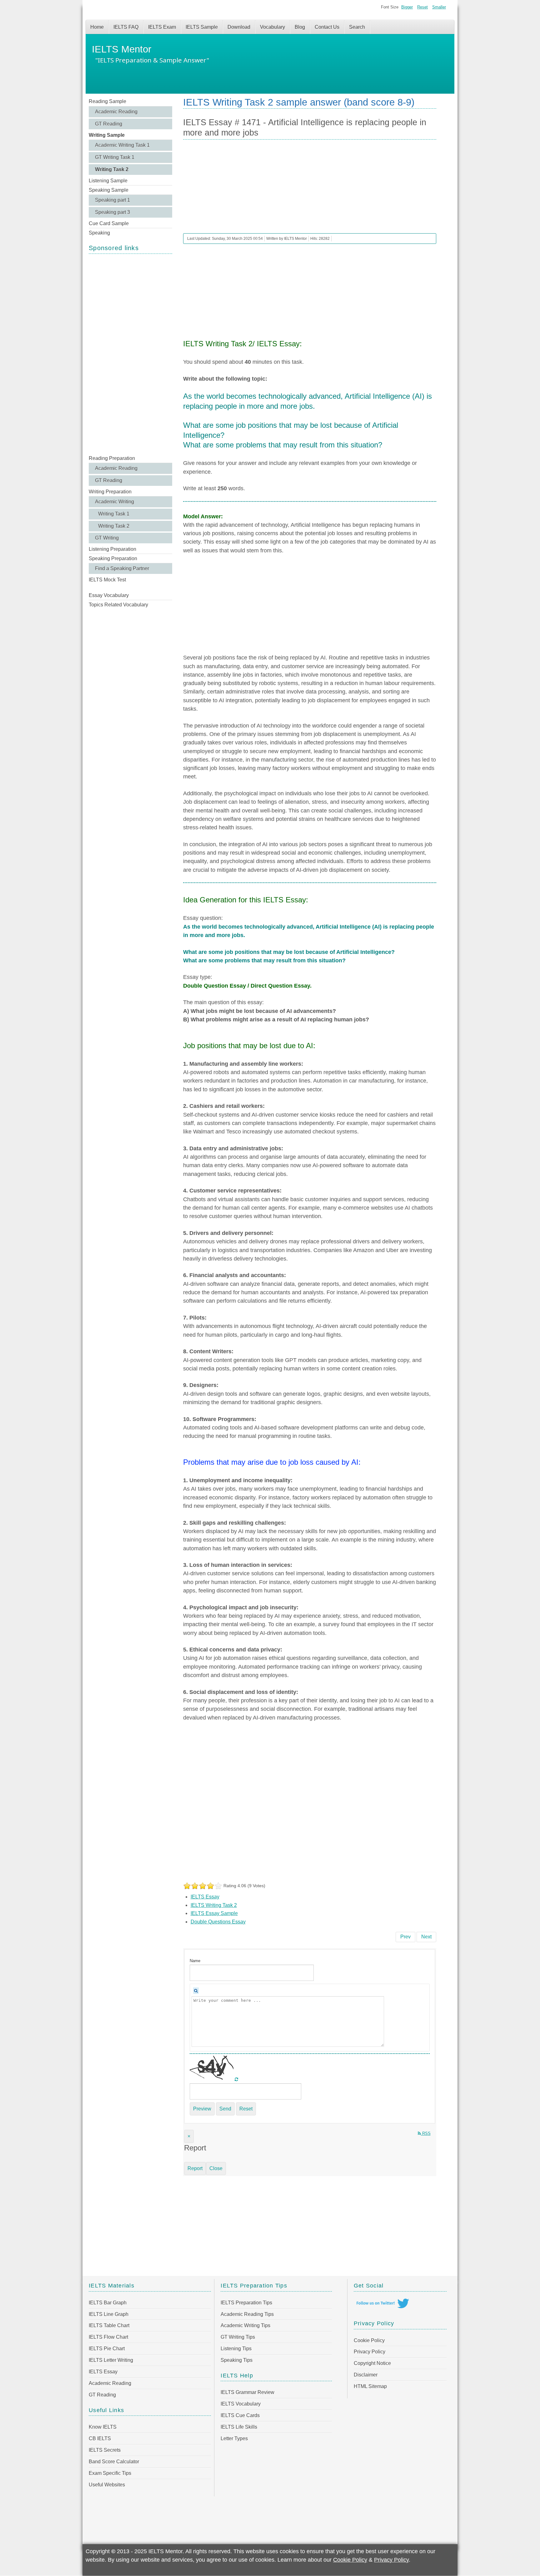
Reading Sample (107, 101)
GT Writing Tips (238, 2337)
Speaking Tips (237, 2360)
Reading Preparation (112, 458)
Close (216, 2168)
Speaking (99, 233)
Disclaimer (366, 2375)
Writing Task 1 (114, 514)
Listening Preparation (112, 549)
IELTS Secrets (105, 2450)
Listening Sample (108, 181)
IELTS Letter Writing (111, 2360)
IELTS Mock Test (107, 580)
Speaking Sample (109, 190)
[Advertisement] (130, 354)
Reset (422, 7)
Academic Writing (115, 502)
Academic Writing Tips (245, 2325)
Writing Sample (107, 135)
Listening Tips (236, 2349)
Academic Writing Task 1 (122, 145)
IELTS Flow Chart (108, 2337)
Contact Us (327, 27)
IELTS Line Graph (109, 2314)
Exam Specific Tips (110, 2473)
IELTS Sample (202, 27)
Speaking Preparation (113, 558)
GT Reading (109, 124)
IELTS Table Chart (109, 2325)
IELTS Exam (162, 27)
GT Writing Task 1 (115, 157)
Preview (202, 2109)
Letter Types (234, 2438)
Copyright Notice (372, 2363)
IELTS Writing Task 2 (214, 1905)
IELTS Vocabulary (241, 2404)
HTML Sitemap (370, 2386)
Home (97, 27)
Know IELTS (103, 2427)
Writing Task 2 (112, 169)
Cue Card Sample (109, 223)
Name (195, 1961)
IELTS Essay (205, 1897)
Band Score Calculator (114, 2462)
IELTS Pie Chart (107, 2349)
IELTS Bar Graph (108, 2303)
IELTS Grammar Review (247, 2392)
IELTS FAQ (126, 27)
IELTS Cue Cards (240, 2415)
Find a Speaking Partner (122, 568)
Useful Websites (107, 2485)
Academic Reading (116, 112)
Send (225, 2109)
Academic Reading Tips (247, 2314)
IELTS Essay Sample (214, 1913)
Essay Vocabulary (109, 595)
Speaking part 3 (112, 212)
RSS (426, 2133)
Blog (300, 27)
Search (357, 27)
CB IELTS (100, 2438)
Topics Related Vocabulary (118, 605)
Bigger (407, 7)
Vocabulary (272, 27)
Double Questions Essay (218, 1922)
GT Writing (107, 538)
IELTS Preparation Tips (246, 2303)
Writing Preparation (110, 492)
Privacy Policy (370, 2352)
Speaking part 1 (112, 200)
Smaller (439, 7)
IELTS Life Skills (239, 2427)
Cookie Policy (369, 2340)
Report (195, 2168)
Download (239, 27)
